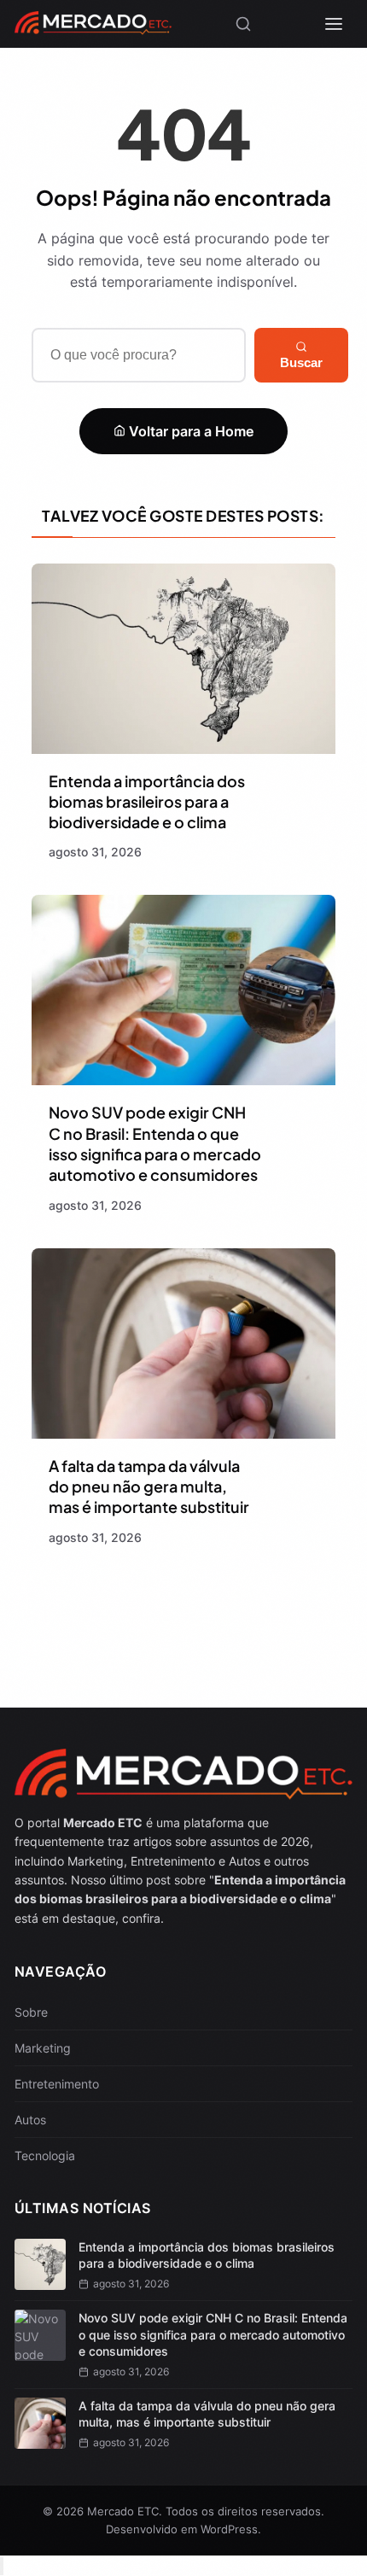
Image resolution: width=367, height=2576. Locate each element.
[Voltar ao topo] (2, 2566)
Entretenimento (57, 2084)
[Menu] (334, 24)
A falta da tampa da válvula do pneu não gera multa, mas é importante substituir (149, 1487)
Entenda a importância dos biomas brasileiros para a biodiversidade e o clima (147, 802)
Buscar (301, 362)
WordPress (229, 2529)
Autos (30, 2120)
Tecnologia (45, 2155)
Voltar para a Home (189, 431)
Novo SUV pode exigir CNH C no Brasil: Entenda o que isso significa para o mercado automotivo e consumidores (155, 1143)
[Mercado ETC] (93, 29)
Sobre (31, 2012)
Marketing (43, 2048)
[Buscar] (243, 24)
